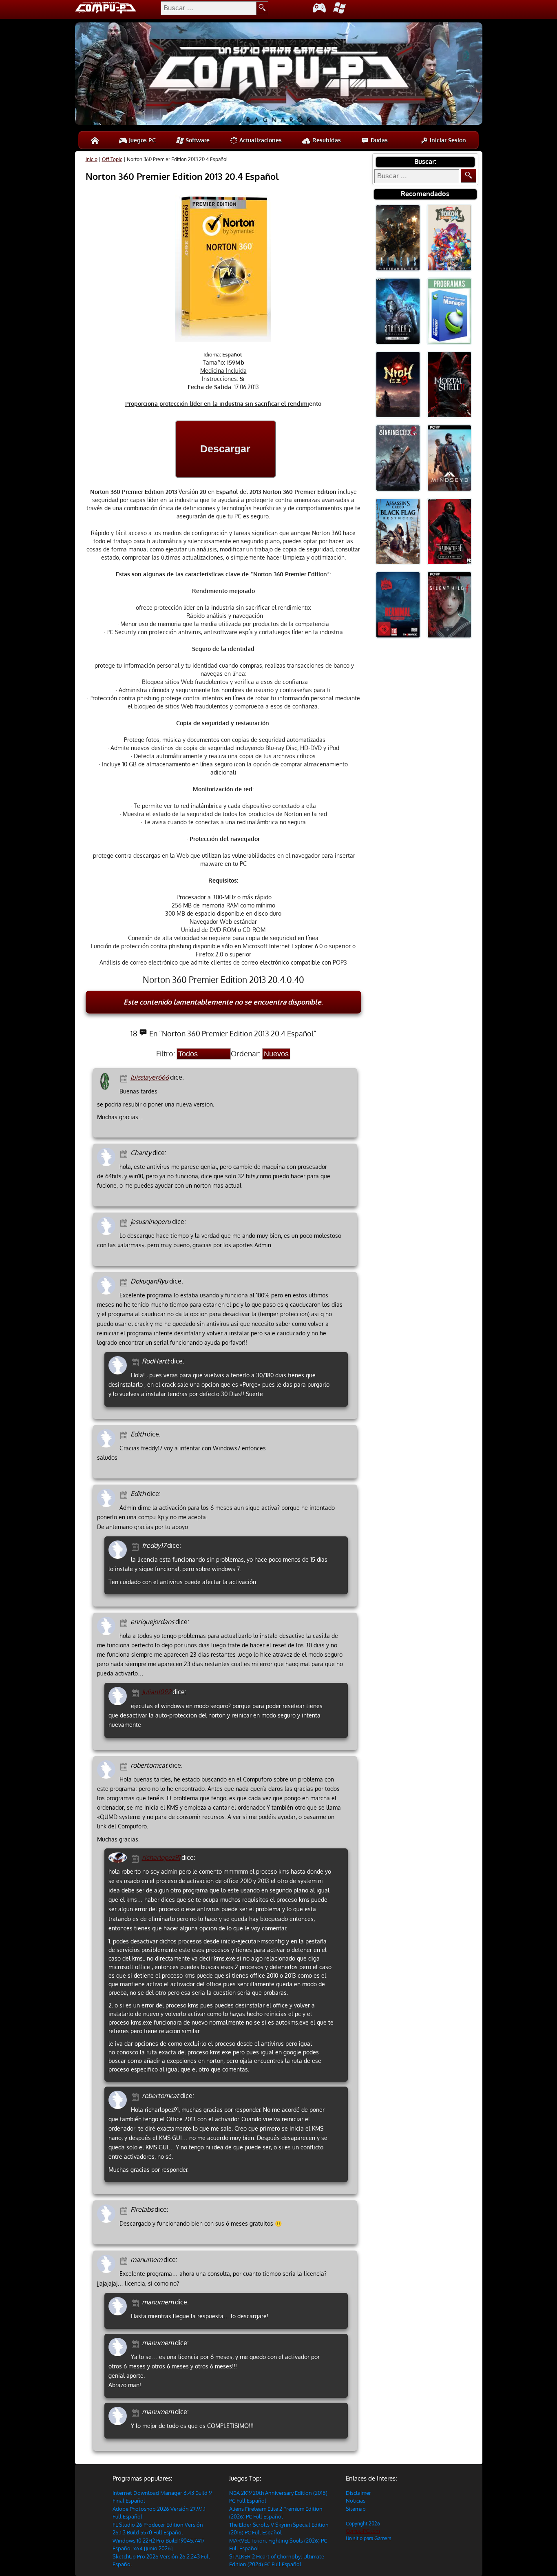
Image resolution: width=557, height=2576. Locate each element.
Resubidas (326, 140)
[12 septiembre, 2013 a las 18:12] (125, 1494)
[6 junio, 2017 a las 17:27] (125, 1153)
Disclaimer (358, 2493)
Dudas (378, 140)
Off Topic (112, 159)
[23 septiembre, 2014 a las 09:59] (136, 1362)
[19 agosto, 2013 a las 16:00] (136, 1858)
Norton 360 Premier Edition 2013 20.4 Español (182, 176)
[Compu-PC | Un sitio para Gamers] (279, 75)
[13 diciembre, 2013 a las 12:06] (125, 1222)
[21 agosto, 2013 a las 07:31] (136, 2096)
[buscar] (262, 8)
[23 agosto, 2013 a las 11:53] (125, 1622)
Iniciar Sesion (447, 140)
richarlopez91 (161, 1857)
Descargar (225, 449)
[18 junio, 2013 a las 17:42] (136, 2303)
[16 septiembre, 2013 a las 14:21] (125, 1435)
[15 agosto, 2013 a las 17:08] (125, 2210)
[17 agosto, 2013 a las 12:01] (125, 1766)
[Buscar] (469, 176)
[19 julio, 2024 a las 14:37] (125, 1078)
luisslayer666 (150, 1077)
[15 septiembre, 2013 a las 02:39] (136, 1546)
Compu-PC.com (363, 2531)
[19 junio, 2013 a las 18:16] (136, 2343)
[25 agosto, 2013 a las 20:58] (136, 1692)
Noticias (356, 2501)
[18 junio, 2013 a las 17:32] (125, 2260)
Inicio (92, 159)
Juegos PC (141, 140)
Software (197, 140)
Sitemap (356, 2509)
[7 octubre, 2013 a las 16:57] (125, 1282)
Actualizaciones (260, 140)
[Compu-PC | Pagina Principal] (95, 140)
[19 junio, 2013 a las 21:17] (136, 2412)
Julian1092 (157, 1692)
